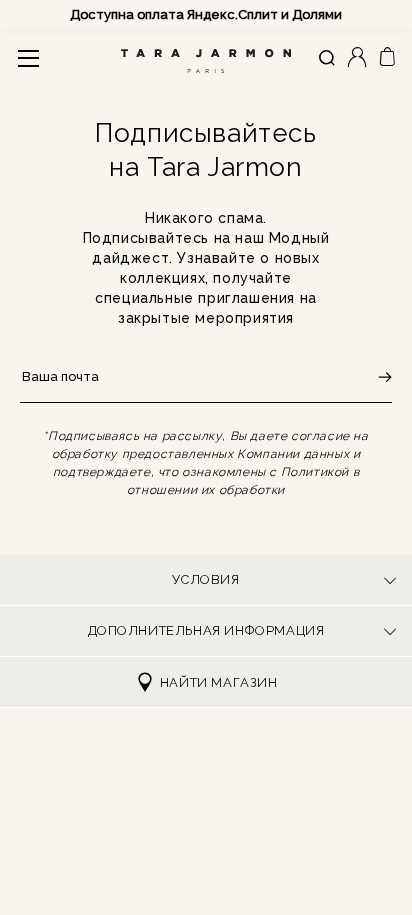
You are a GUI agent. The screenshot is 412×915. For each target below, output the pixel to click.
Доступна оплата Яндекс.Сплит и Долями (206, 14)
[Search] (327, 58)
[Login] (357, 58)
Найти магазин (219, 682)
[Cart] (387, 57)
